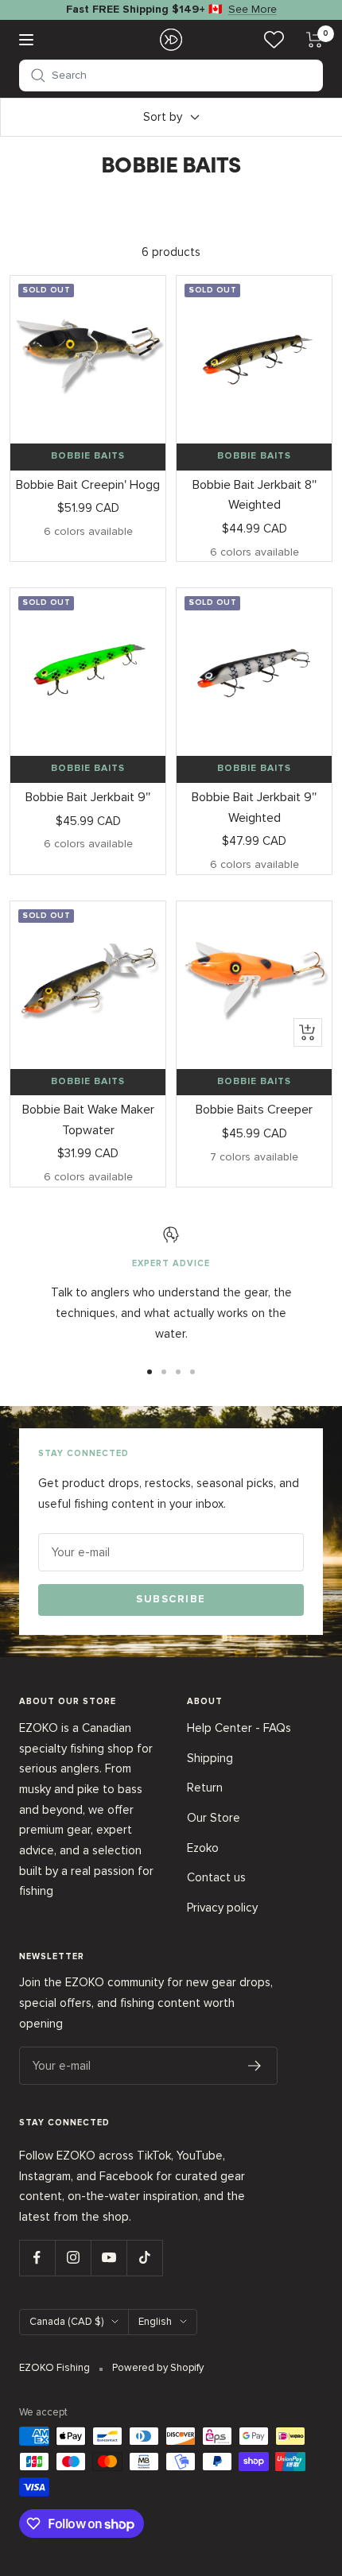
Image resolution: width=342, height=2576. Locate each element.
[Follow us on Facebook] (37, 2258)
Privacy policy (222, 1908)
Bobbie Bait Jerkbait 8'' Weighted (255, 495)
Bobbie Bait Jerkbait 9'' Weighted (254, 808)
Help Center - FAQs (239, 1728)
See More (253, 9)
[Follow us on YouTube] (109, 2258)
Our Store (214, 1818)
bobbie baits (88, 456)
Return (205, 1788)
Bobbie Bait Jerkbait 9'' (88, 797)
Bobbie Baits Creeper (254, 1110)
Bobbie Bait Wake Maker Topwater (88, 1120)
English (155, 2322)
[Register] (255, 2066)
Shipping (210, 1758)
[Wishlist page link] (274, 39)
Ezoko (203, 1848)
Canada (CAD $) (66, 2322)
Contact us (216, 1877)
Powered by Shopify (158, 2368)
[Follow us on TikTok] (144, 2258)
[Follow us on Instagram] (73, 2258)
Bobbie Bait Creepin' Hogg (88, 485)
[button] (171, 76)
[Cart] (315, 40)
